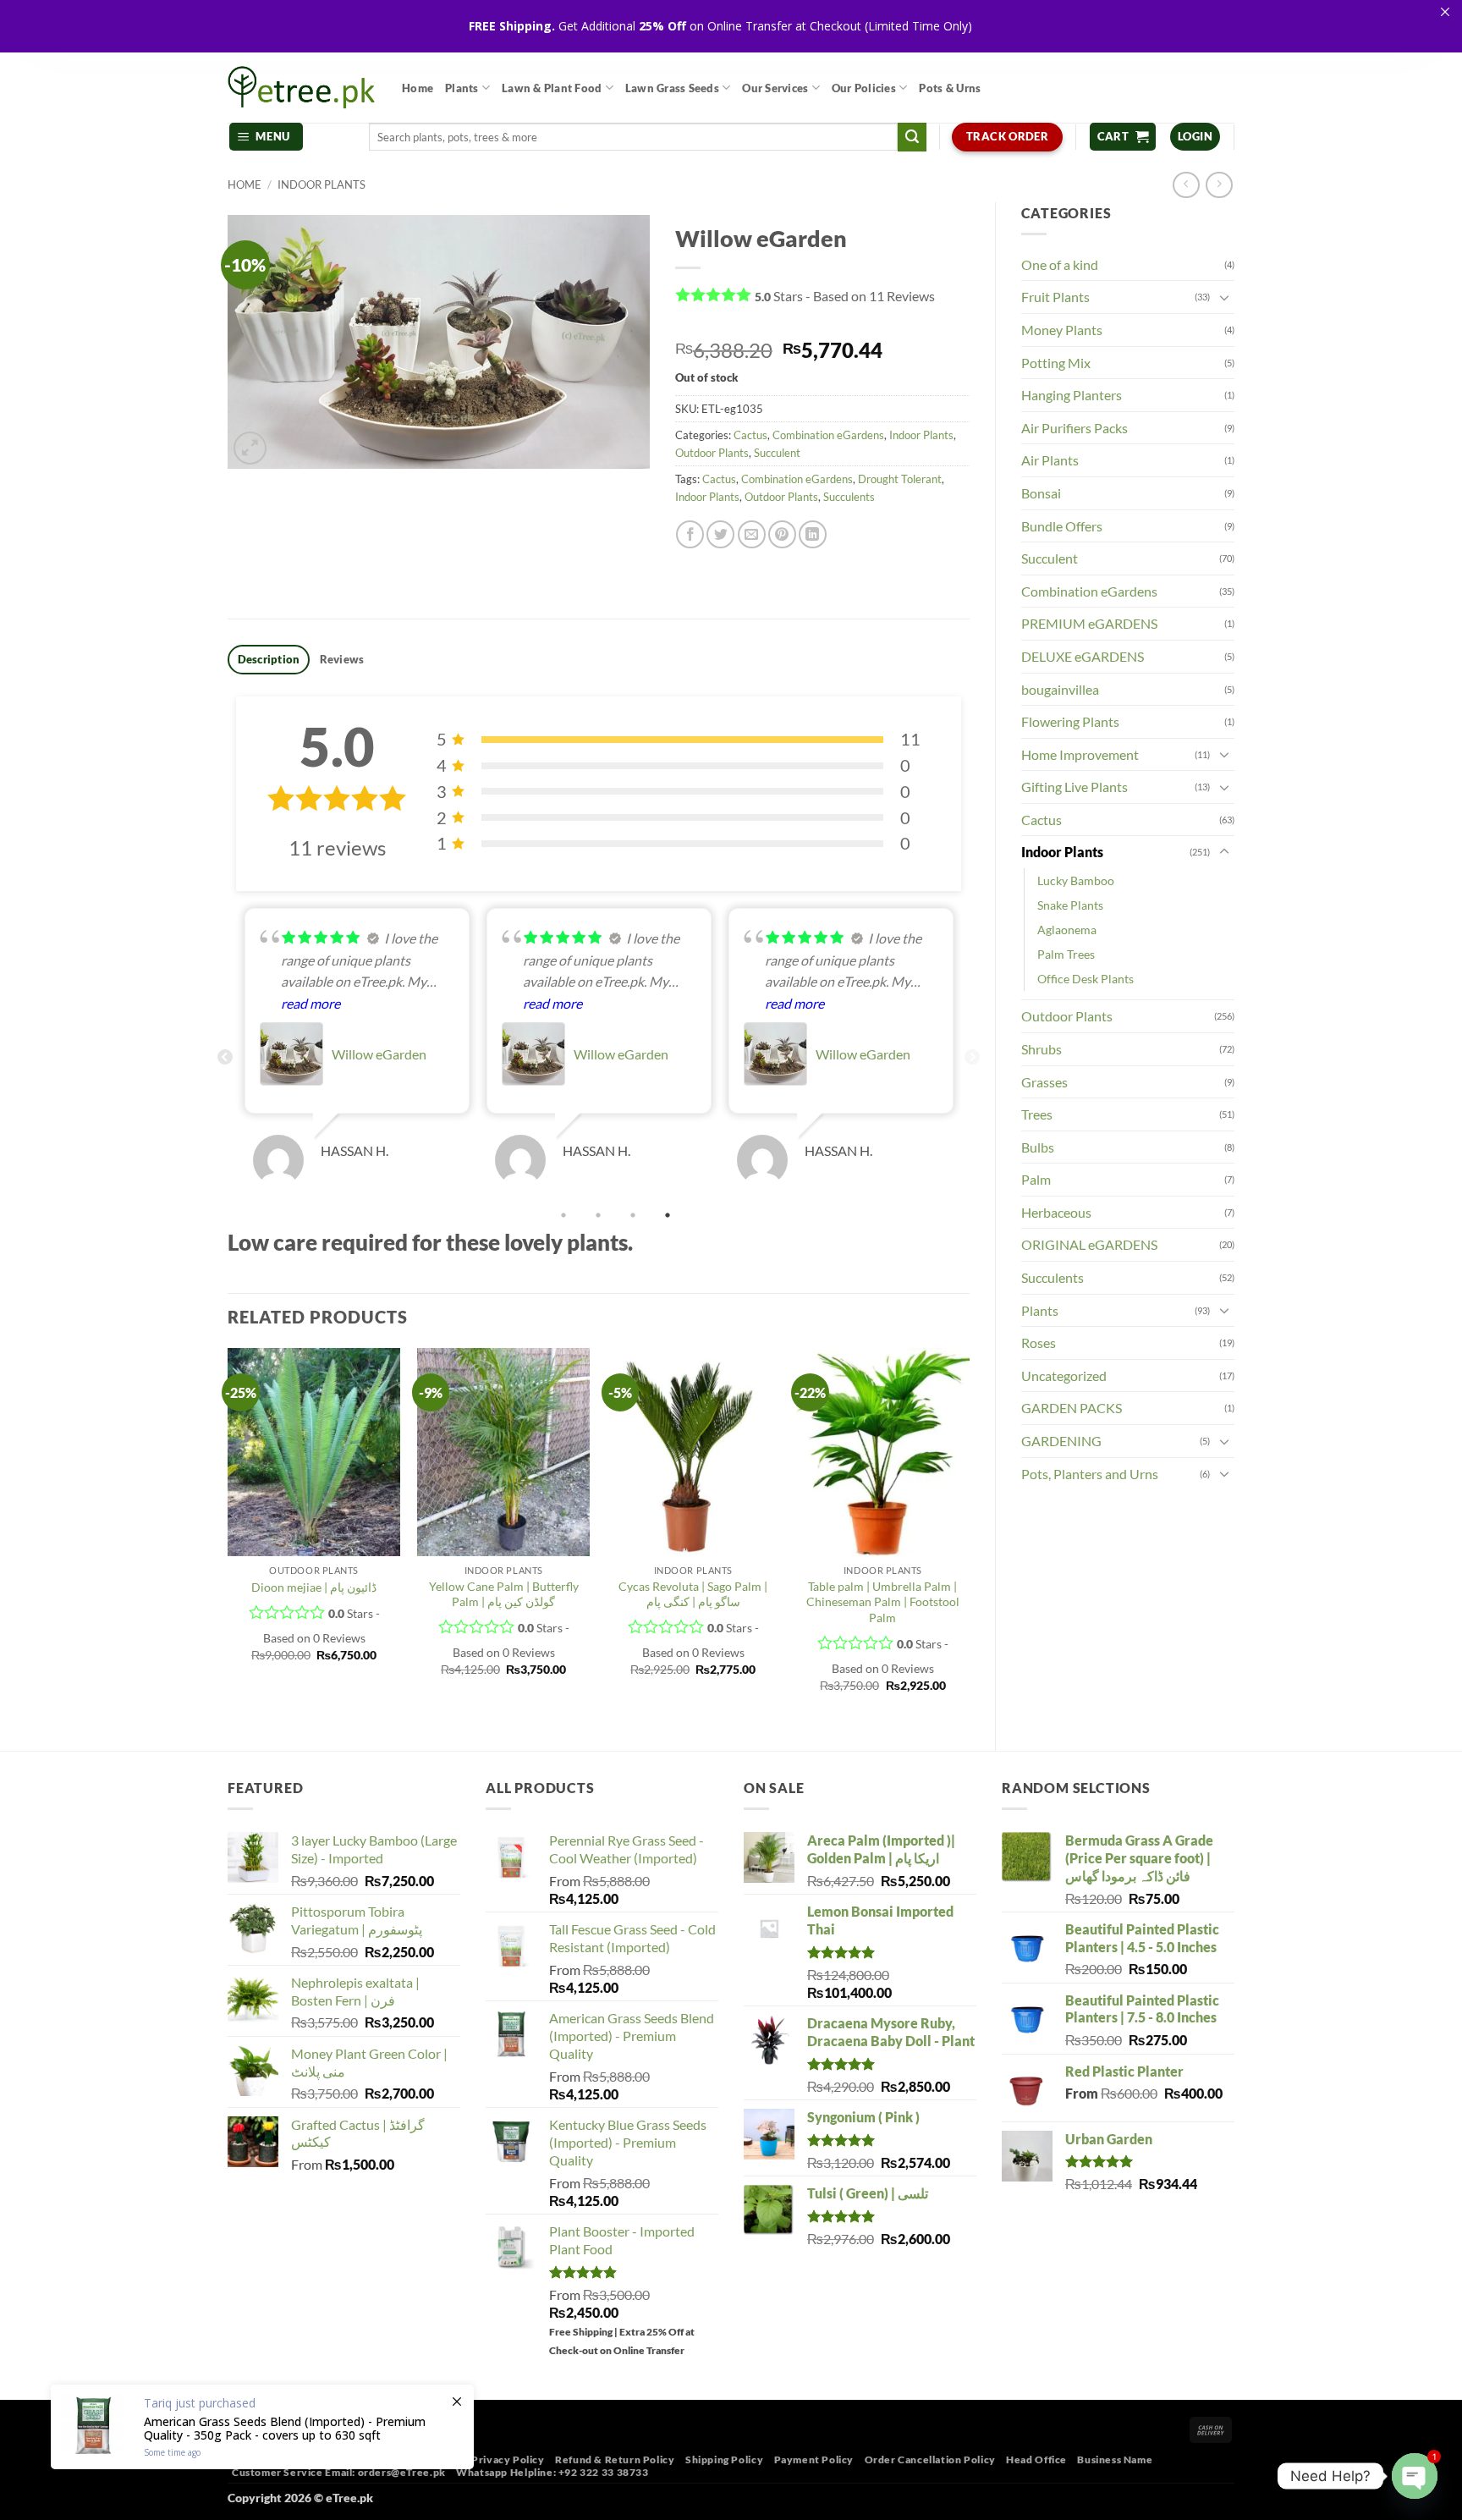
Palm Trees (1066, 954)
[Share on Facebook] (690, 534)
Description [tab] (269, 659)
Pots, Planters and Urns (1090, 1474)
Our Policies (864, 88)
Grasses (1044, 1082)
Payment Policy (814, 2459)
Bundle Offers (1062, 526)
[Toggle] (1224, 297)
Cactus (1042, 820)
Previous (225, 1058)
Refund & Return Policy (615, 2459)
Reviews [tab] (342, 659)
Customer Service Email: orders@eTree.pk (339, 2472)
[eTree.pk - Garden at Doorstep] (302, 87)
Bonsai (1041, 493)
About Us (251, 2459)
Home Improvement (1080, 754)
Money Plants (1062, 330)
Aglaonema (1067, 930)
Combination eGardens (1089, 591)
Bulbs (1038, 1147)
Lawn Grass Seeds (672, 88)
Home (418, 88)
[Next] (969, 1535)
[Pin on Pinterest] (782, 534)
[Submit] (912, 137)
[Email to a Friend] (752, 534)
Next (972, 1058)
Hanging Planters (1072, 395)
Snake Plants (1070, 905)
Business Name (1115, 2459)
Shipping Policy (724, 2459)
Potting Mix (1056, 363)
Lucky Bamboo (1076, 880)
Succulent (1050, 558)
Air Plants (1050, 460)
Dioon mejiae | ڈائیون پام (314, 1587)
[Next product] (1186, 185)
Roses (1039, 1343)
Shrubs (1042, 1049)
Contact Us (433, 2459)
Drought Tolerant (900, 479)
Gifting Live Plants (1075, 787)
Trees (1037, 1114)
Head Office (1036, 2459)
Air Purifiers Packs (1075, 428)
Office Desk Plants (1086, 979)
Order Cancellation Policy (930, 2459)
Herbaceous (1056, 1212)
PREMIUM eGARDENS (1089, 623)
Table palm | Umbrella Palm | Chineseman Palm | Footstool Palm (883, 1602)
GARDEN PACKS (1072, 1408)
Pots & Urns (950, 88)
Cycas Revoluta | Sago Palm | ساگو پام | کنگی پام (693, 1594)
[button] (267, 137)
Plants (462, 88)
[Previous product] (1219, 185)
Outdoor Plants (1067, 1016)
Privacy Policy (508, 2459)
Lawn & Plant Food (552, 88)
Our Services (775, 88)
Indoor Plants (322, 184)
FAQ (383, 2459)
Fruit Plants (1055, 297)
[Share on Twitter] (720, 534)
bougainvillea (1060, 689)
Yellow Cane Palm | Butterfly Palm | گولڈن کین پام (504, 1594)
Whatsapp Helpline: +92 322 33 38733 (552, 2472)
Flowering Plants (1070, 721)
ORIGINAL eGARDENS (1089, 1244)
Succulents (1053, 1277)
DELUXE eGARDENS (1083, 656)
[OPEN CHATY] (1415, 2476)
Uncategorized (1064, 1376)
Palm (1036, 1179)
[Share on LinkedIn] (813, 534)
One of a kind (1060, 264)
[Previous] (228, 1535)
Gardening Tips (323, 2459)
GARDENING (1061, 1441)
